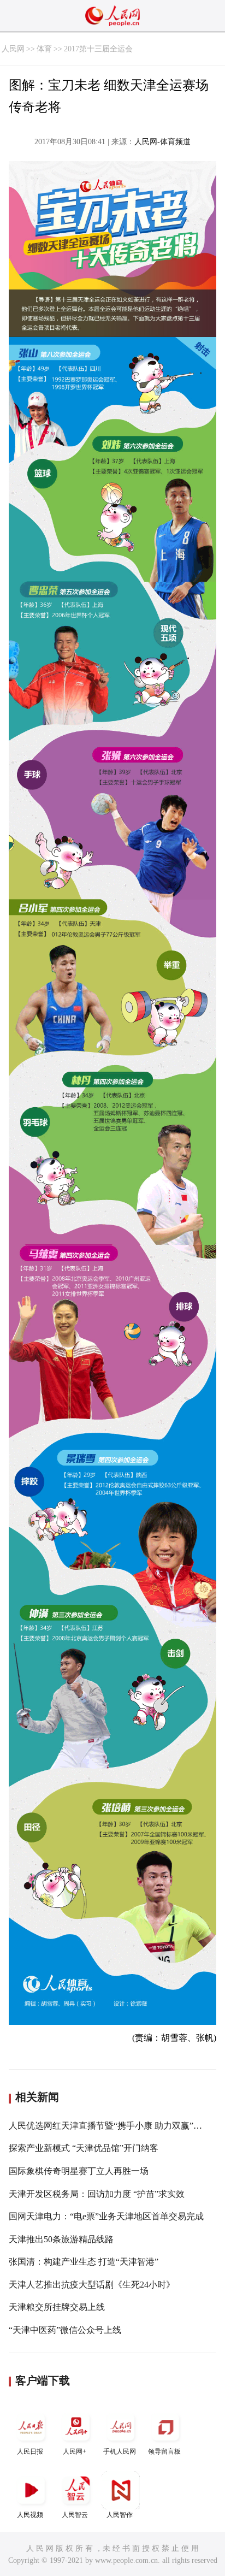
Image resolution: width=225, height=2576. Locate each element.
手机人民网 (120, 2451)
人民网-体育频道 (162, 142)
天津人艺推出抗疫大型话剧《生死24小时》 (92, 2285)
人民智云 (75, 2515)
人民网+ (75, 2451)
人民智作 (120, 2515)
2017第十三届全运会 (98, 49)
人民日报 (30, 2451)
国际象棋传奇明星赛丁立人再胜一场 (79, 2171)
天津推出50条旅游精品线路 (61, 2239)
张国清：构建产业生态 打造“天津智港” (84, 2262)
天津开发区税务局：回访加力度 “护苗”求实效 (97, 2194)
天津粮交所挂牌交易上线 (57, 2307)
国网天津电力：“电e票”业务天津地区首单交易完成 (106, 2216)
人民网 (13, 49)
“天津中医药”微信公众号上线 (65, 2330)
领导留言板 (164, 2451)
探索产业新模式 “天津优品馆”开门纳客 (84, 2148)
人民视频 (30, 2515)
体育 (44, 49)
